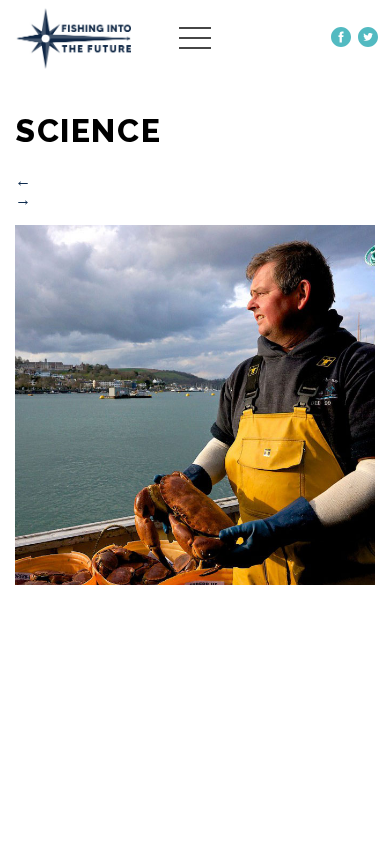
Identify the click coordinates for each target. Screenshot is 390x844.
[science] (195, 579)
